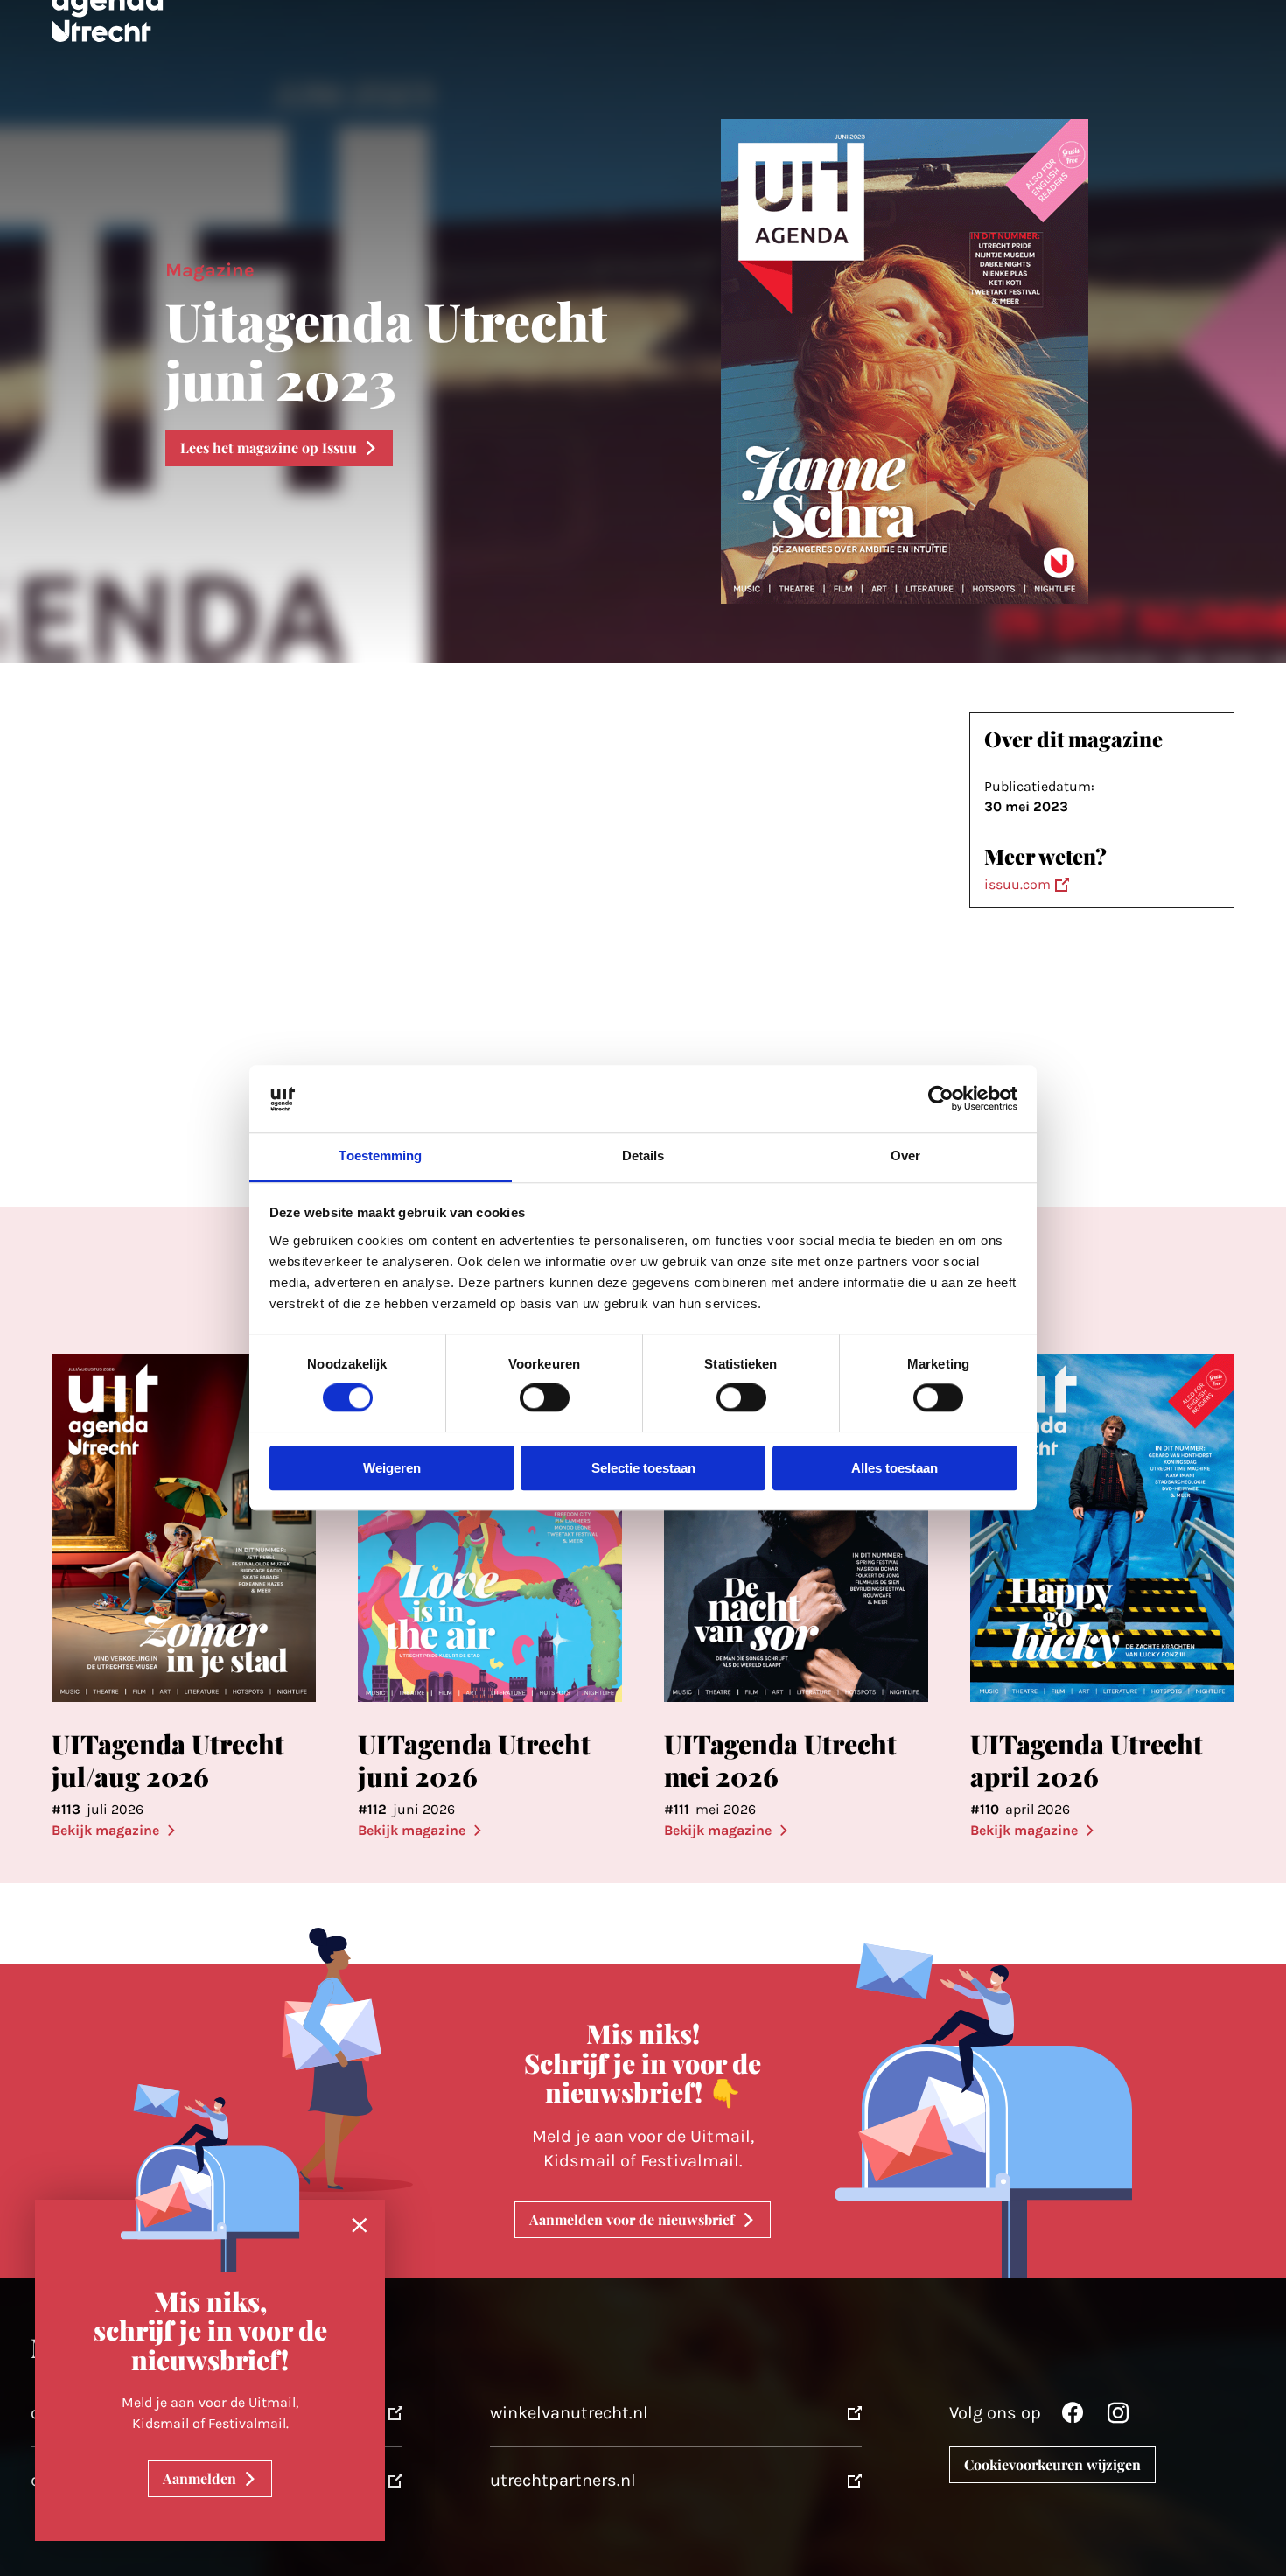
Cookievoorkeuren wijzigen (1052, 2464)
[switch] (545, 1398)
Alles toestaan (895, 1468)
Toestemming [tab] (380, 1155)
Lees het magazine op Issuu (269, 448)
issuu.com (1017, 884)
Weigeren (392, 1468)
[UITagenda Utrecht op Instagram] (1118, 2417)
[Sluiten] (360, 2226)
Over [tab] (905, 1155)
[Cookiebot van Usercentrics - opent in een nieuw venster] (941, 1099)
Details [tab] (643, 1155)
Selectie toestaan (643, 1468)
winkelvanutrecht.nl (569, 2413)
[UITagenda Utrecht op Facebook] (1073, 2417)
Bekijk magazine (105, 1830)
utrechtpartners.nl (563, 2480)
